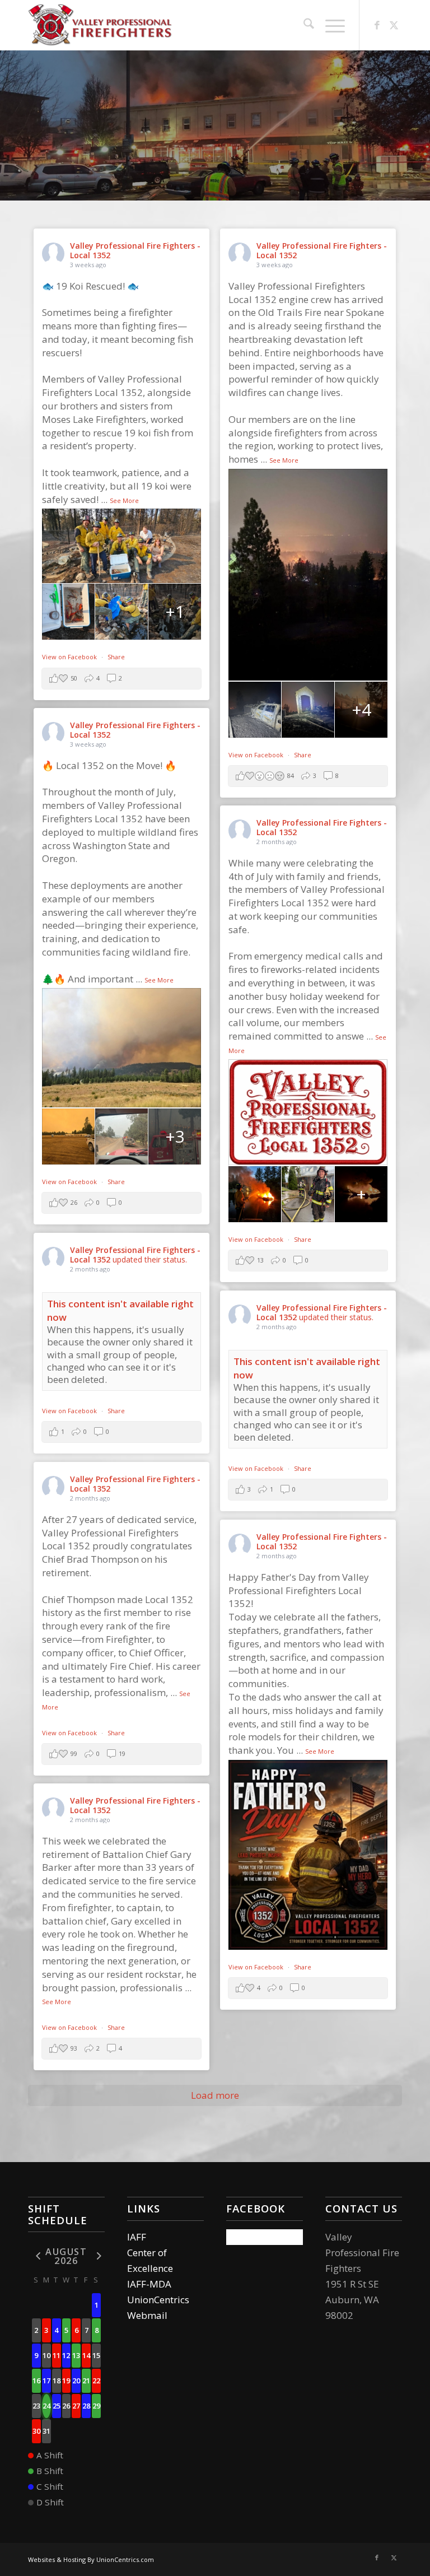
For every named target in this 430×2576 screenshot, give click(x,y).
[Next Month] (96, 2255)
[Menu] (329, 25)
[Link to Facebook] (377, 25)
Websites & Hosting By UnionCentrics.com (91, 2559)
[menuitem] (303, 25)
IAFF (137, 2237)
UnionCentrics (158, 2300)
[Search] (303, 25)
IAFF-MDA (149, 2284)
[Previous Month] (36, 2255)
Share (116, 657)
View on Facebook (70, 657)
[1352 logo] (102, 25)
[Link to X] (394, 25)
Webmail (147, 2315)
